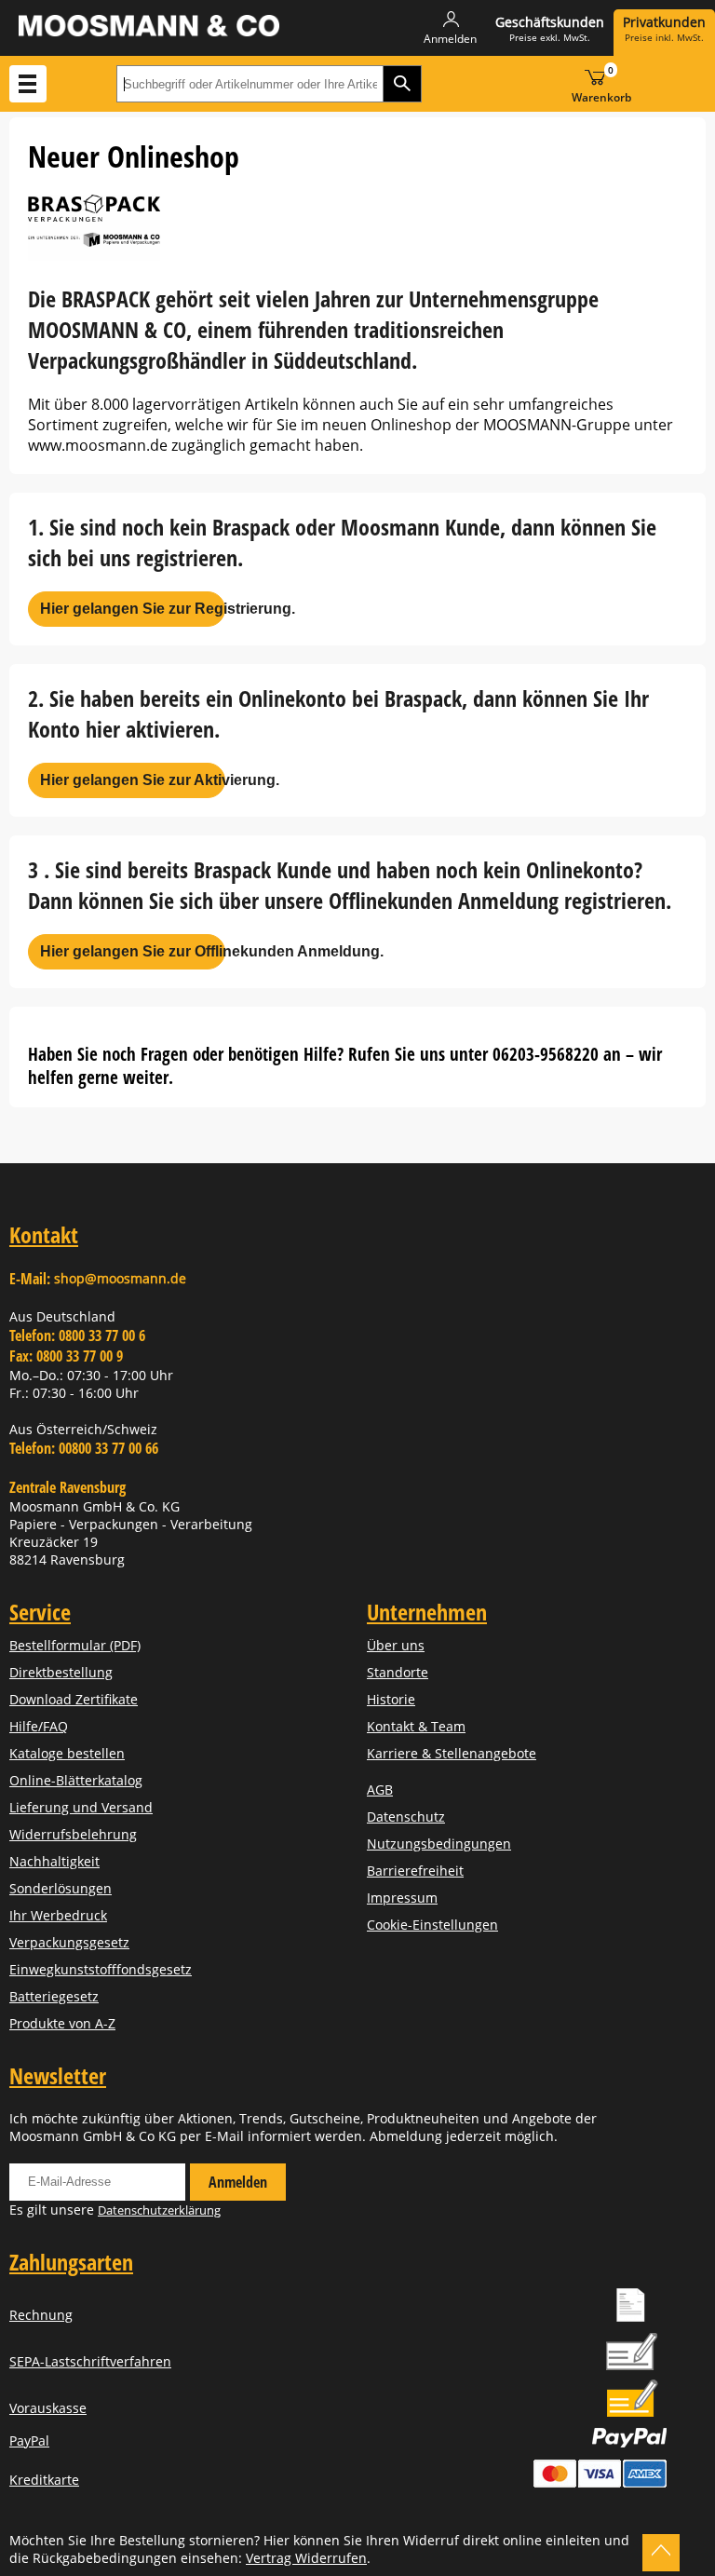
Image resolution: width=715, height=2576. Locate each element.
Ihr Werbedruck (58, 1915)
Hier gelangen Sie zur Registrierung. (133, 609)
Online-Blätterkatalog (76, 1780)
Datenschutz (406, 1817)
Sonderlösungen (61, 1888)
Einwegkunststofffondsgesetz (101, 1969)
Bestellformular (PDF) (75, 1645)
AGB (380, 1790)
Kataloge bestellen (67, 1753)
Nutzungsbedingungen (439, 1844)
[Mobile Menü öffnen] (28, 84)
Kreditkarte (44, 2480)
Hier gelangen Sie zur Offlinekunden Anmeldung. (133, 951)
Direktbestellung (61, 1672)
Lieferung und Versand (81, 1807)
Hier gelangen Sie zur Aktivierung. (133, 780)
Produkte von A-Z (62, 2023)
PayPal (29, 2440)
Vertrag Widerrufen (306, 2558)
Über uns (396, 1645)
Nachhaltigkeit (54, 1861)
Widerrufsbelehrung (73, 1834)
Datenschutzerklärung (159, 2210)
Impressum (402, 1898)
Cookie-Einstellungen (432, 1925)
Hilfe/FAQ (39, 1726)
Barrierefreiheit (415, 1871)
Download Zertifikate (74, 1699)
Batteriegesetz (54, 1996)
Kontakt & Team (416, 1726)
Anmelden (238, 2182)
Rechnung (41, 2315)
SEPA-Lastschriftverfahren (90, 2361)
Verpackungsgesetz (69, 1942)
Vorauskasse (48, 2408)
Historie (391, 1699)
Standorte (398, 1672)
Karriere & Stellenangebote (452, 1753)
